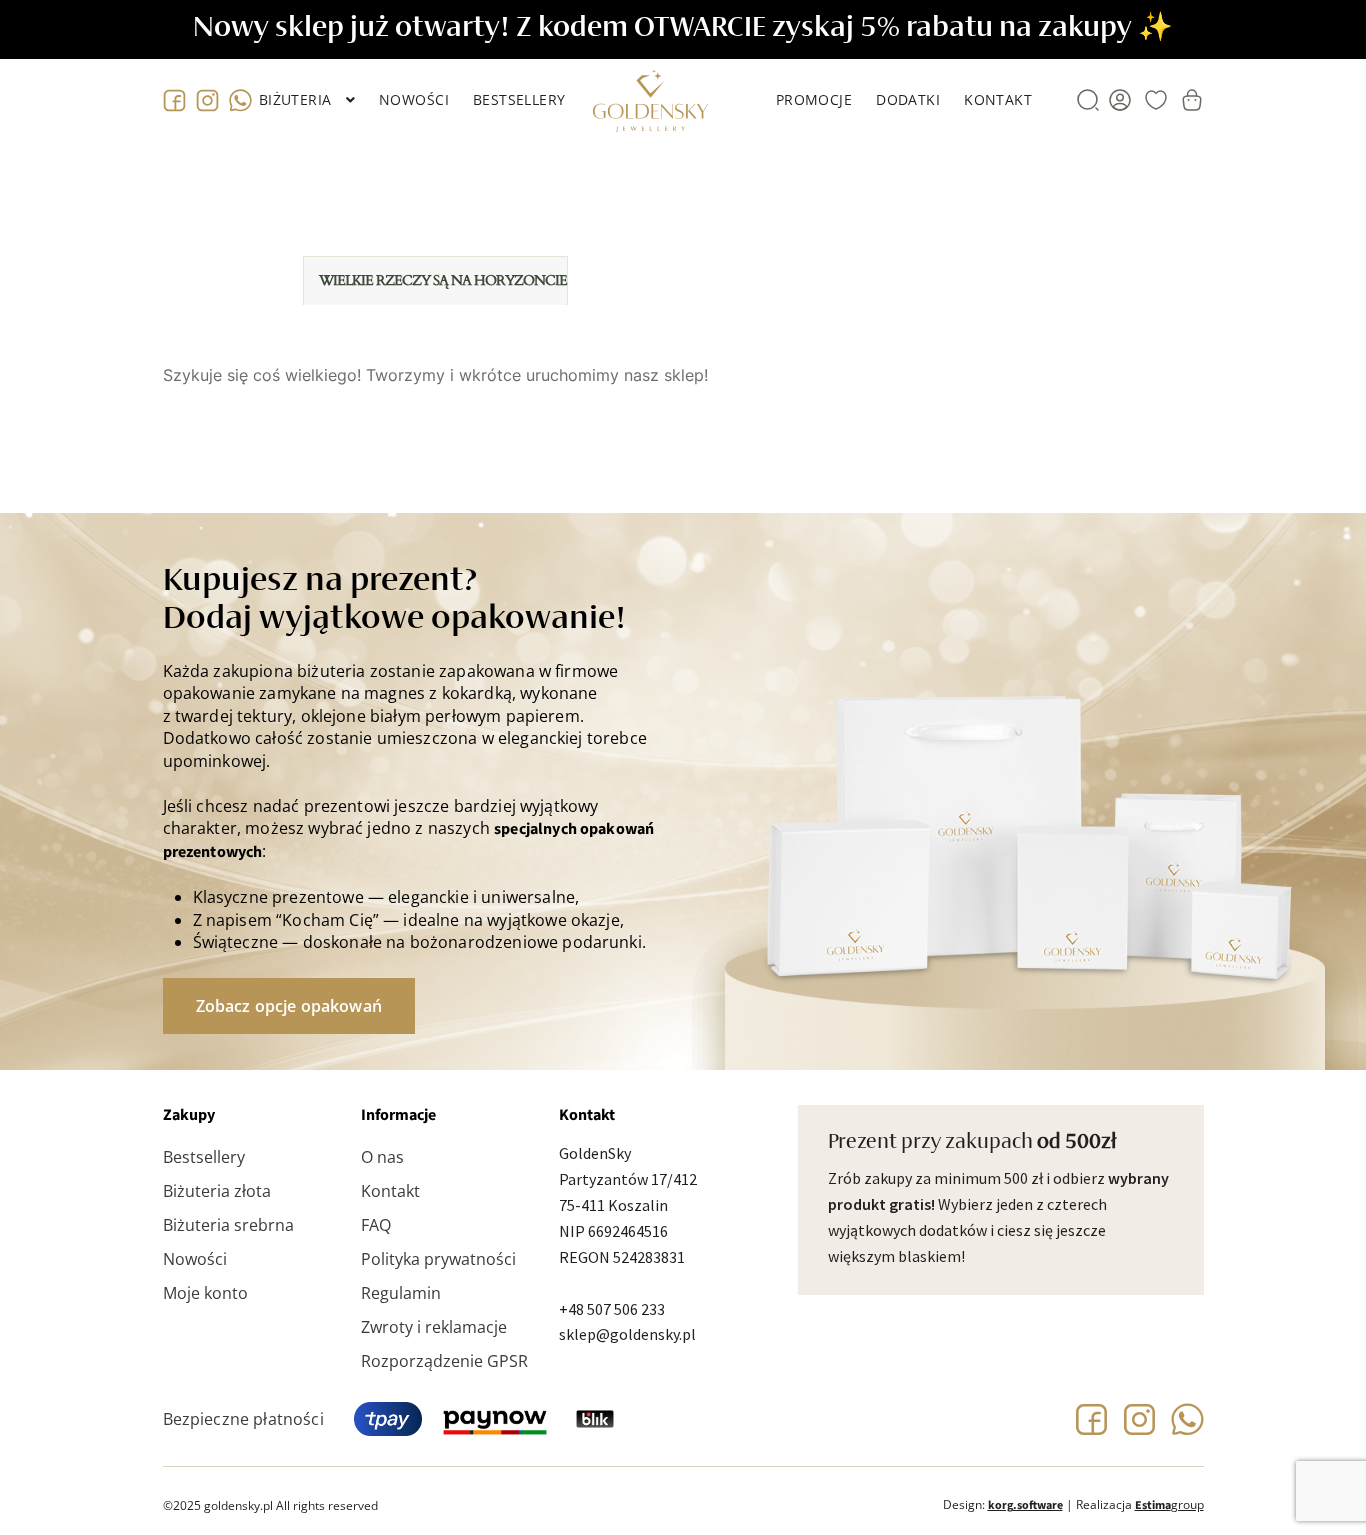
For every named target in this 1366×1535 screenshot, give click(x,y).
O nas (382, 1157)
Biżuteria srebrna (228, 1225)
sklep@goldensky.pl (627, 1334)
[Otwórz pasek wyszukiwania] (1088, 100)
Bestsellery (519, 99)
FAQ (376, 1225)
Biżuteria (295, 99)
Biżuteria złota (217, 1191)
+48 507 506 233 (612, 1309)
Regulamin (401, 1293)
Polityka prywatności (438, 1259)
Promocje (814, 99)
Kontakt (998, 99)
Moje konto (205, 1293)
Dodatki (908, 99)
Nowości (414, 99)
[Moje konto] (1120, 100)
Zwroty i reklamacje (434, 1327)
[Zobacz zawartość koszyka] (1192, 100)
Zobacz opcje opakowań (289, 1006)
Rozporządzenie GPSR (444, 1361)
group (1169, 1504)
